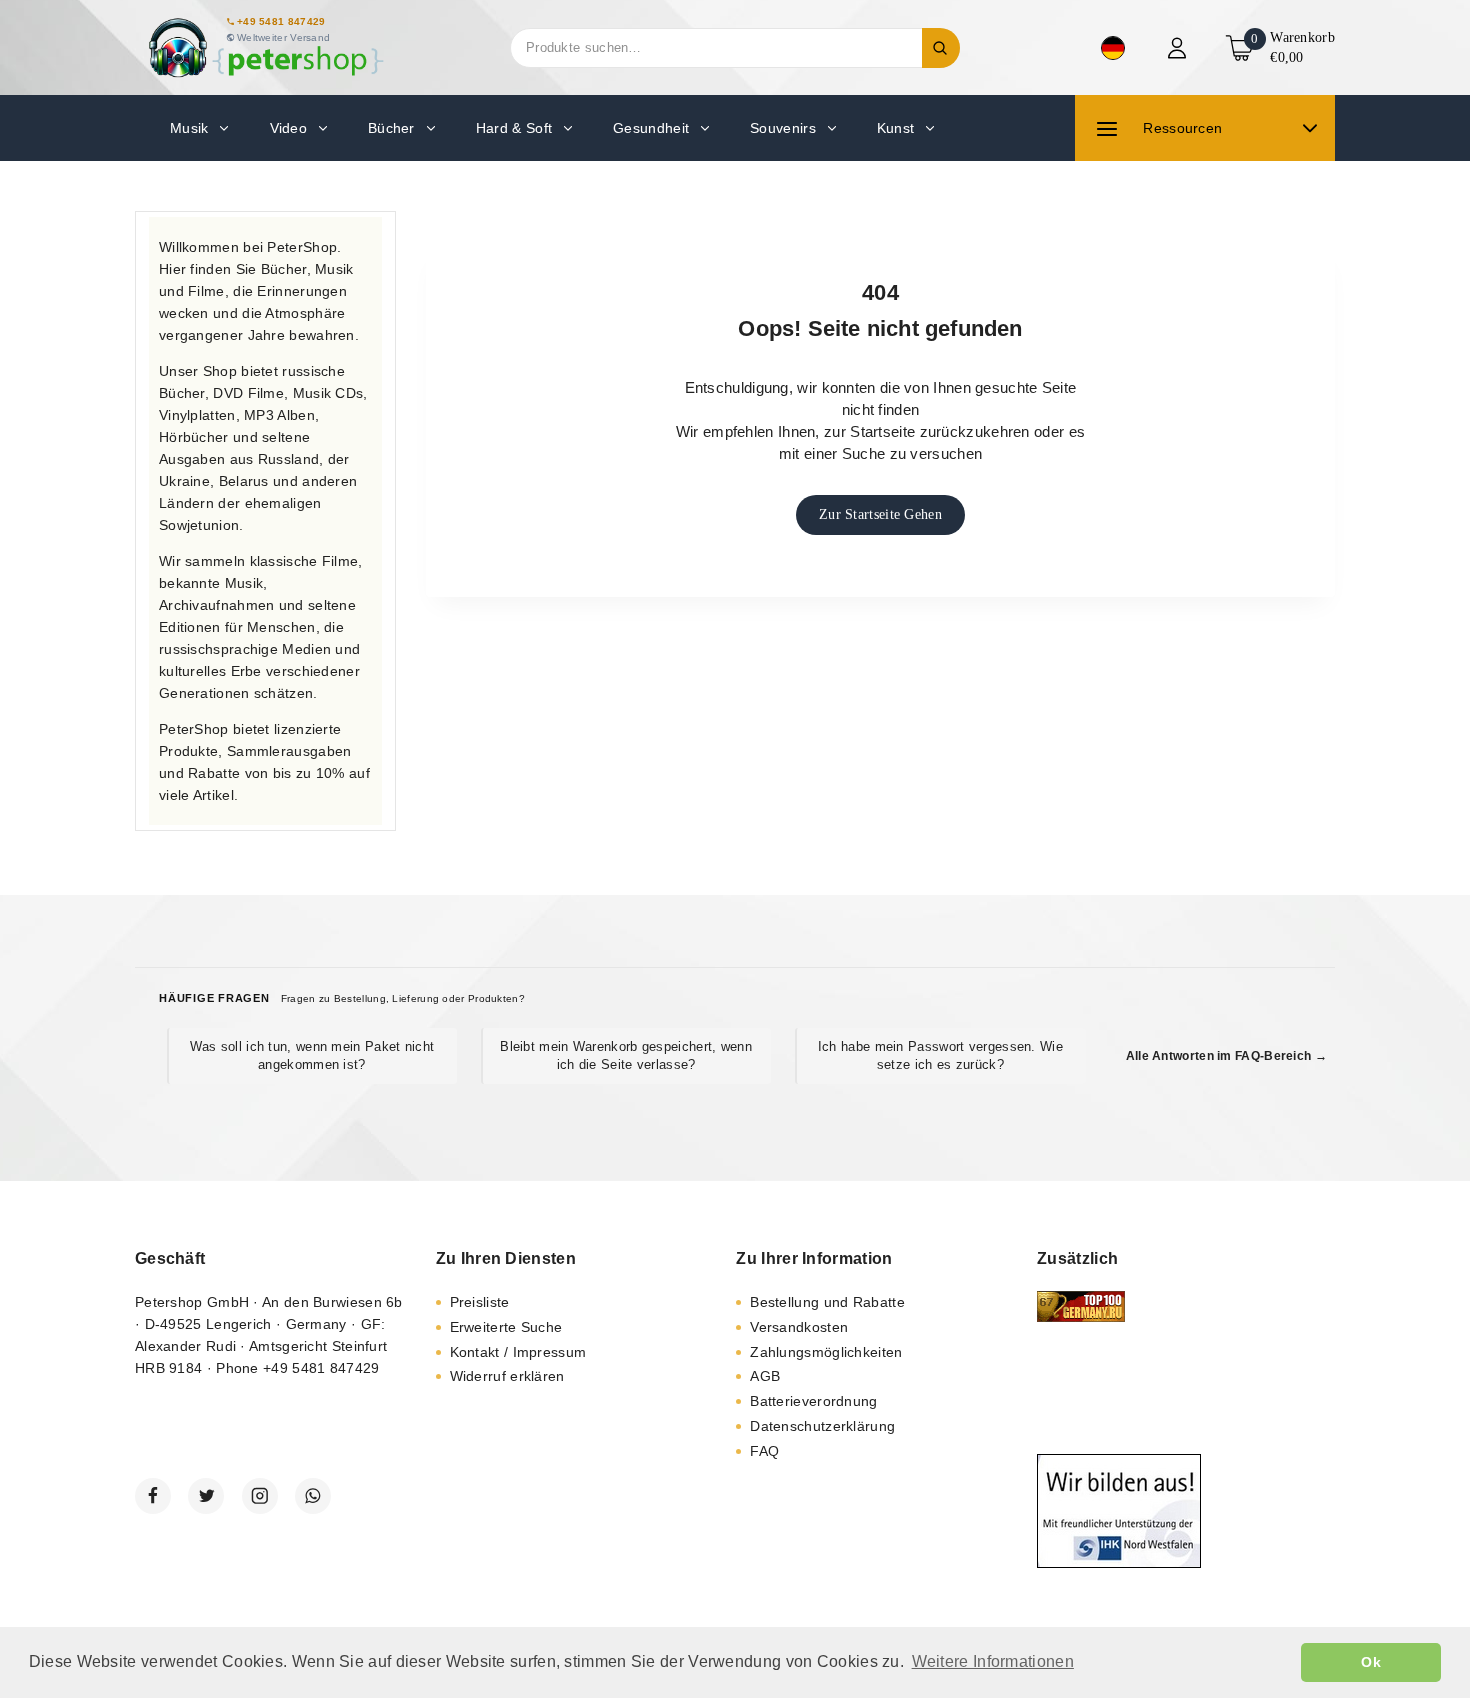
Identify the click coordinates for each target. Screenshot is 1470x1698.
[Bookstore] (265, 47)
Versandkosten (799, 1327)
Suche (941, 48)
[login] (1179, 48)
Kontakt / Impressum (518, 1352)
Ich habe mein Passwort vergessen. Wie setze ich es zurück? (940, 1055)
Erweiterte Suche (506, 1327)
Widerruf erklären (507, 1376)
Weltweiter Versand (283, 37)
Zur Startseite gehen (880, 514)
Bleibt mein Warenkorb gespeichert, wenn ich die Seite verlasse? (626, 1055)
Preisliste (480, 1302)
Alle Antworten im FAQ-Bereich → (1226, 1056)
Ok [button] (1371, 1662)
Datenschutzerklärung (822, 1426)
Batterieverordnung (813, 1401)
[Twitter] (206, 1496)
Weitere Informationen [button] (993, 1661)
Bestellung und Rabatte (827, 1302)
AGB (765, 1376)
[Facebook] (153, 1496)
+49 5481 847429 (281, 21)
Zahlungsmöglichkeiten (826, 1352)
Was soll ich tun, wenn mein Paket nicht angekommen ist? (312, 1055)
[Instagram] (260, 1496)
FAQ (764, 1451)
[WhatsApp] (313, 1496)
